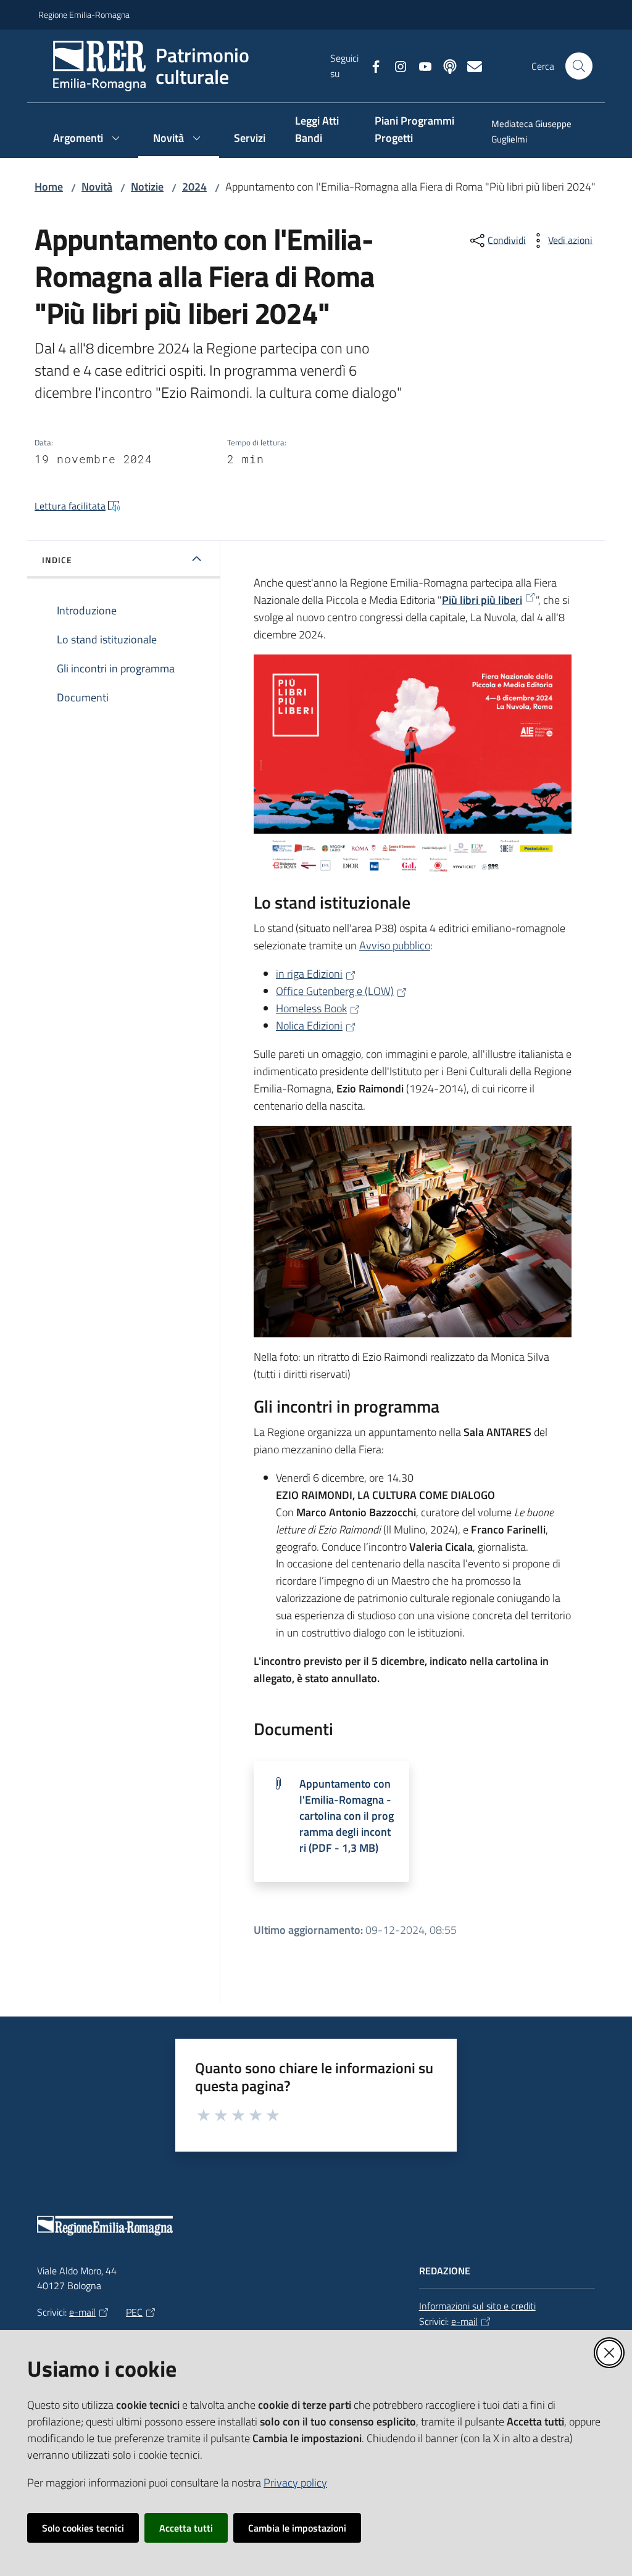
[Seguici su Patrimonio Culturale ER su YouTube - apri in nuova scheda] (420, 65)
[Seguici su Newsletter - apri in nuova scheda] (470, 65)
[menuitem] (535, 133)
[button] (579, 66)
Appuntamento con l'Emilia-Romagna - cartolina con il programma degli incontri (347, 1816)
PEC (134, 2312)
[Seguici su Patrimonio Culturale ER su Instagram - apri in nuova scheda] (396, 65)
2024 (194, 187)
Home (49, 187)
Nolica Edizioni (309, 1026)
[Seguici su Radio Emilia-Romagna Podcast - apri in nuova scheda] (445, 65)
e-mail (82, 2312)
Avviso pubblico (395, 945)
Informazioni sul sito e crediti (477, 2306)
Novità (97, 187)
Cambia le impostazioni (297, 2528)
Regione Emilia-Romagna (84, 14)
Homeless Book (311, 1008)
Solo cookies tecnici (83, 2528)
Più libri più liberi (482, 600)
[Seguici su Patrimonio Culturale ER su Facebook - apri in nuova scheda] (371, 65)
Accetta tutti (186, 2528)
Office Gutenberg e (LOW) (335, 991)
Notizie (147, 187)
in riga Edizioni (309, 974)
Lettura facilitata (70, 506)
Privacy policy (295, 2483)
